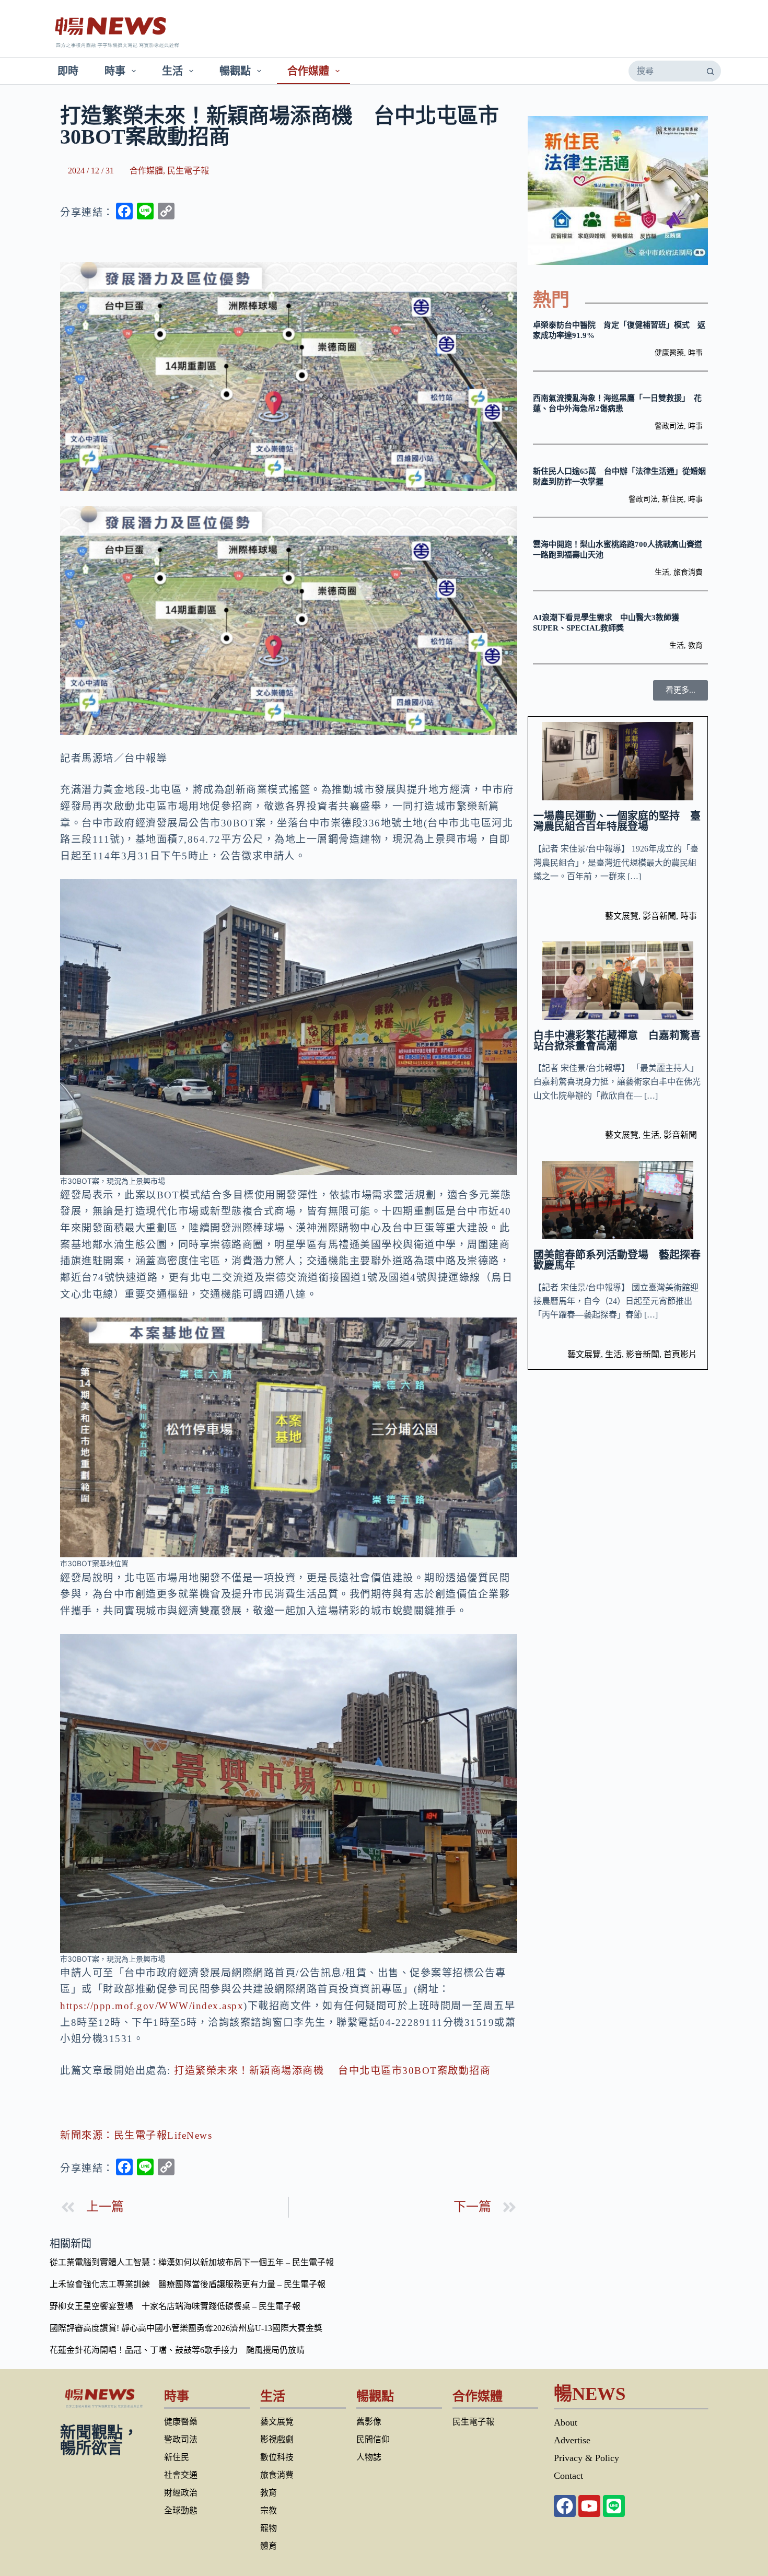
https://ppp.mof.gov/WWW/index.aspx (152, 2006)
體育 (269, 2546)
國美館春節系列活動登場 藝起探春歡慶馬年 (617, 1260)
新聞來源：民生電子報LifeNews (136, 2135)
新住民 (673, 499)
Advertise (572, 2440)
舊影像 (369, 2422)
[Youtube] (589, 2506)
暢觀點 (235, 71)
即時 (68, 71)
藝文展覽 (622, 916)
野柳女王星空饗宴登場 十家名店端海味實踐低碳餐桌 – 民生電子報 (175, 2306)
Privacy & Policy (586, 2458)
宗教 (269, 2510)
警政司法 (669, 426)
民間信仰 (373, 2439)
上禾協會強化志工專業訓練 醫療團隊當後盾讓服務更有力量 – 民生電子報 (188, 2284)
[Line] (614, 2506)
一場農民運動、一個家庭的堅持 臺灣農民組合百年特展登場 (617, 821)
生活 (172, 71)
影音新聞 (659, 916)
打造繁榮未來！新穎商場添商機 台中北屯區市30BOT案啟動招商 (332, 2071)
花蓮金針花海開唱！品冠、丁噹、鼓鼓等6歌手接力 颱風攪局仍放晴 (177, 2350)
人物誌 (369, 2457)
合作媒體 (308, 71)
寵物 (269, 2528)
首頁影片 (680, 1354)
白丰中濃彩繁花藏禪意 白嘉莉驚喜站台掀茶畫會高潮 (617, 1041)
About (566, 2422)
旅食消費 (688, 572)
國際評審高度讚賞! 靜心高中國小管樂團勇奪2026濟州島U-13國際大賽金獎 (186, 2328)
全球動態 (181, 2510)
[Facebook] (565, 2506)
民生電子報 (188, 171)
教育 (695, 645)
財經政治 (181, 2493)
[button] (680, 690)
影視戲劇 (277, 2439)
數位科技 (277, 2457)
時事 (115, 71)
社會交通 (181, 2475)
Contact (568, 2476)
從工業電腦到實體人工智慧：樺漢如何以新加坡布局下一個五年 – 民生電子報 (192, 2262)
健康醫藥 (669, 353)
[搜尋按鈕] (710, 71)
